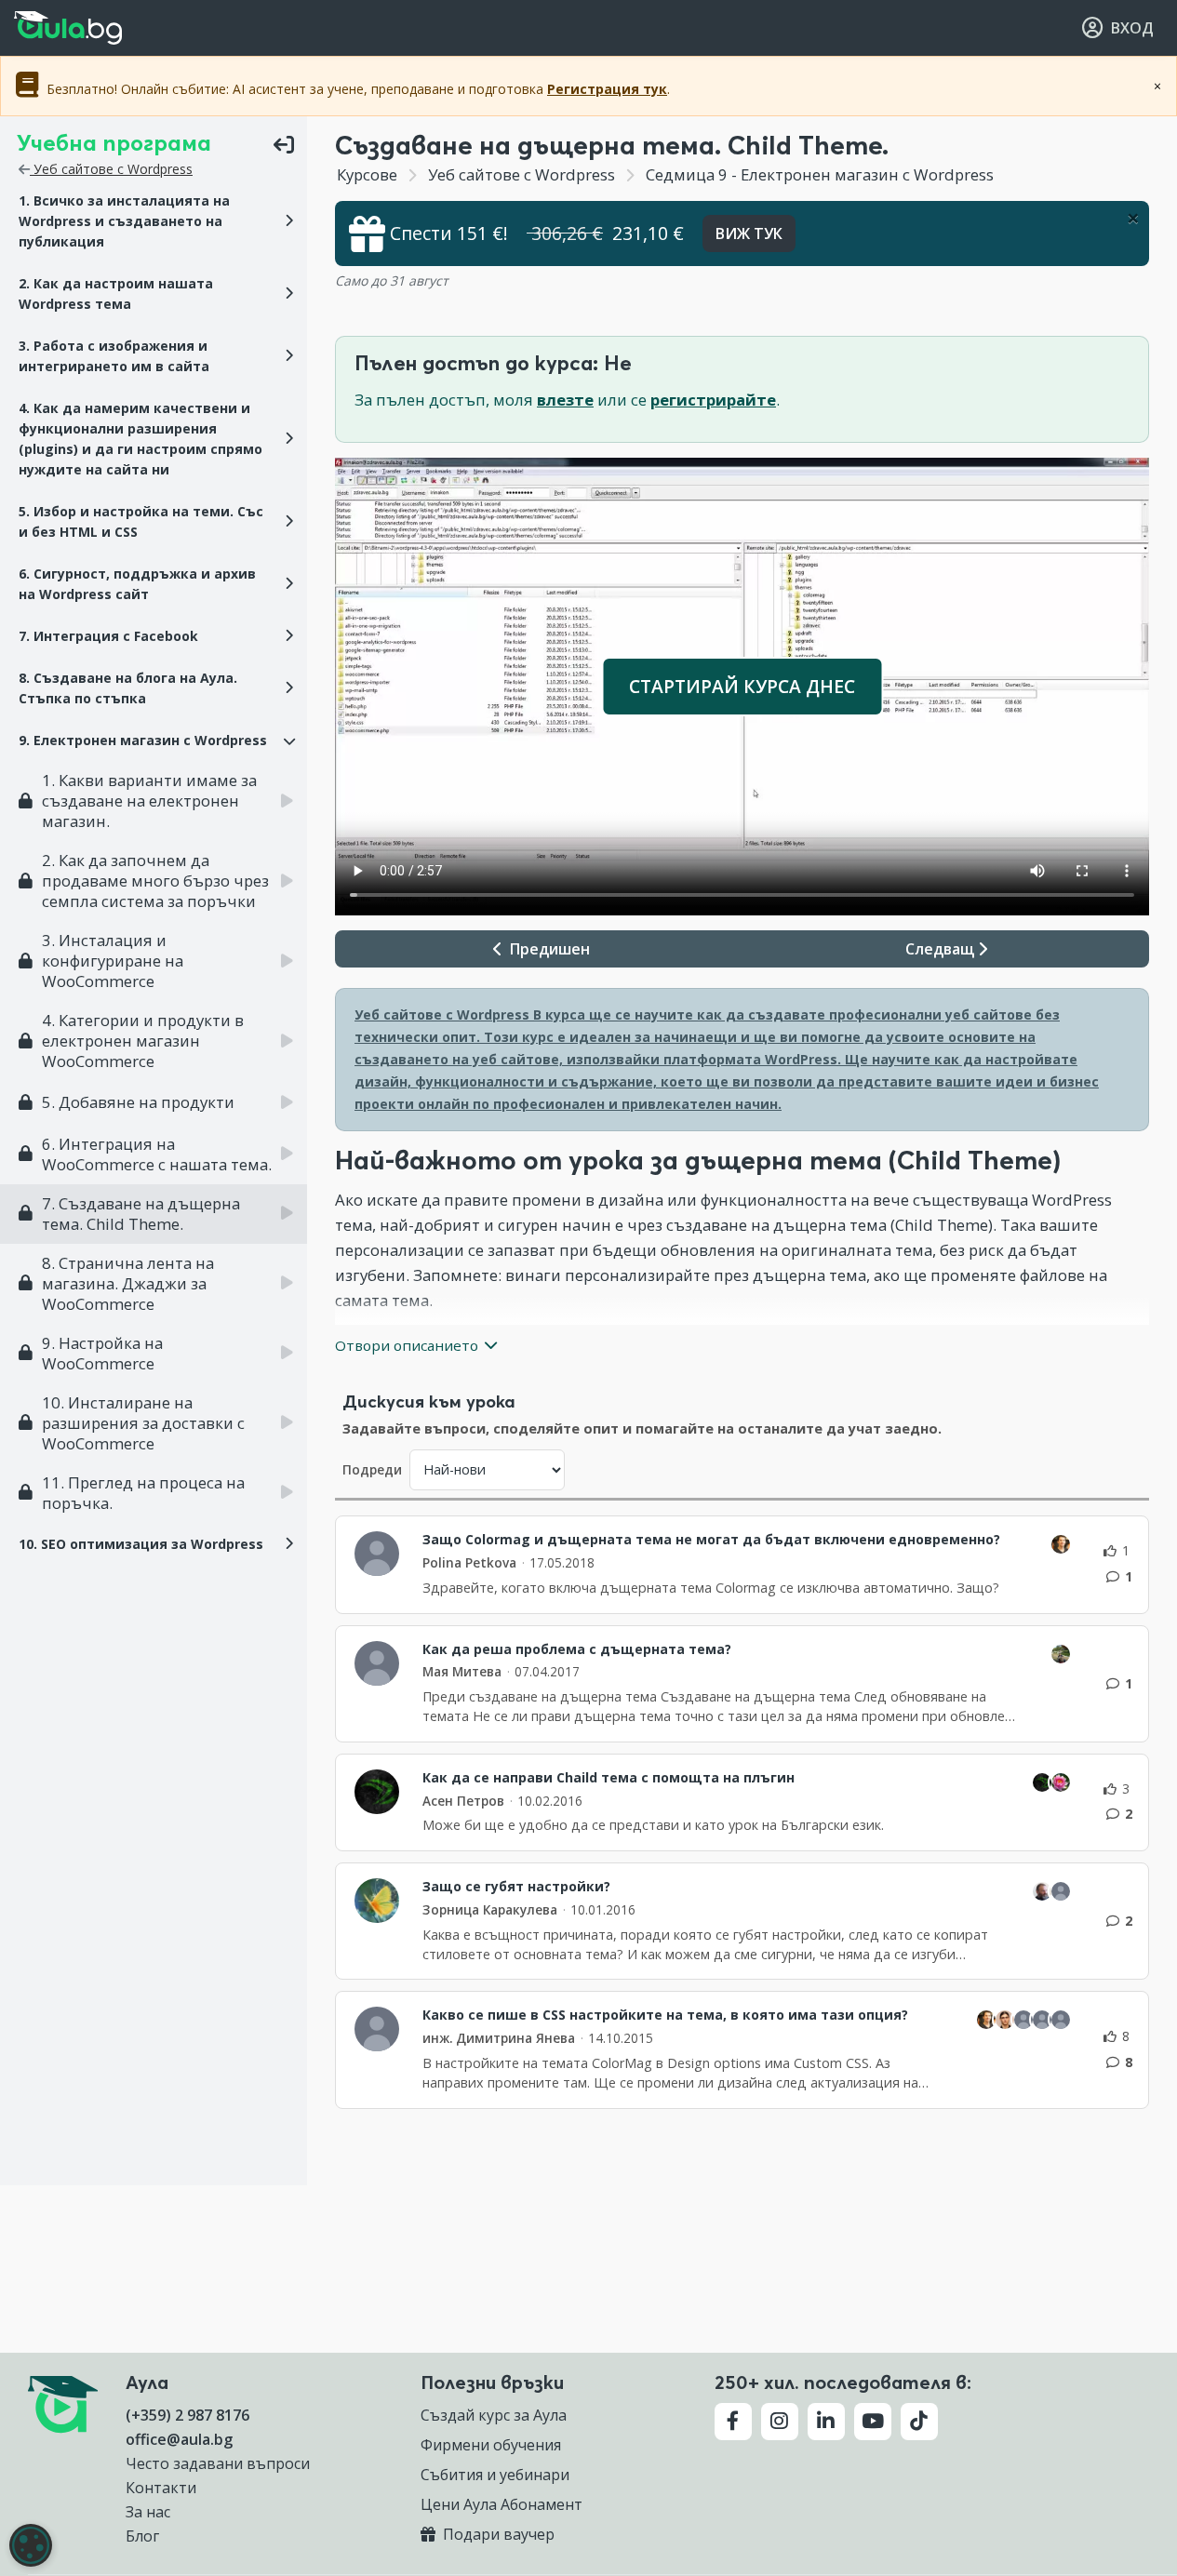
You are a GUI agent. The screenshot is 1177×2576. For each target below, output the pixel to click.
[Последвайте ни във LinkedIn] (826, 2422)
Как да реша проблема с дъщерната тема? (577, 1649)
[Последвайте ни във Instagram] (780, 2422)
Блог (142, 2536)
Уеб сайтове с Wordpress (111, 169)
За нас (148, 2512)
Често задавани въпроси (218, 2463)
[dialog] (31, 2545)
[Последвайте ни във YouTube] (873, 2422)
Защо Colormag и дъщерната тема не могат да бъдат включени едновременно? (711, 1540)
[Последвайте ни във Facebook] (733, 2422)
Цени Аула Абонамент (502, 2504)
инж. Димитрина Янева (499, 2038)
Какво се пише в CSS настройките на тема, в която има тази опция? (665, 2015)
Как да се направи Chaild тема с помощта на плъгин (609, 1778)
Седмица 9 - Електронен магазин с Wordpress (818, 174)
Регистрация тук (607, 89)
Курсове (367, 174)
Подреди (372, 1469)
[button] (154, 221)
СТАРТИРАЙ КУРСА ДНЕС (742, 686)
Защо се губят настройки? (516, 1887)
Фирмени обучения (491, 2445)
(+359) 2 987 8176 (187, 2415)
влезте (565, 400)
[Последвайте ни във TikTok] (919, 2422)
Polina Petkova (469, 1562)
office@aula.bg (179, 2439)
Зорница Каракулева (490, 1909)
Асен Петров (463, 1801)
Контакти (161, 2488)
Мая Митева (462, 1671)
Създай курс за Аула (494, 2415)
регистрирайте (713, 400)
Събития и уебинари (495, 2475)
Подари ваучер (497, 2534)
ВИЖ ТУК (749, 234)
